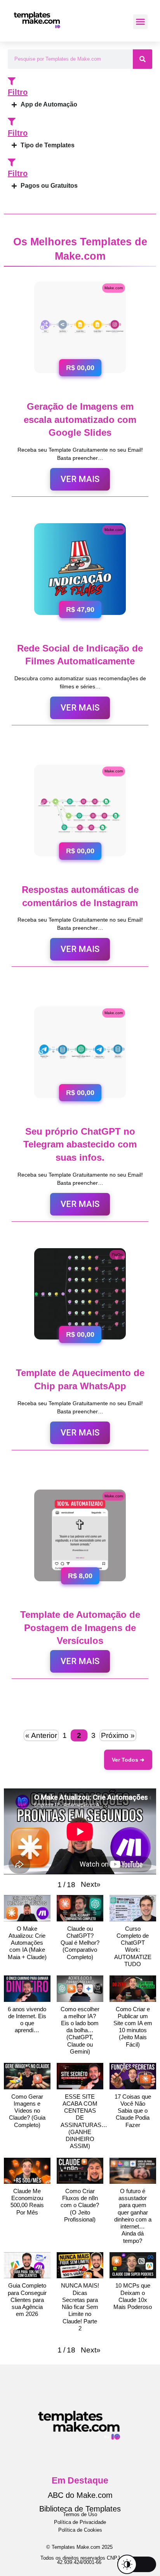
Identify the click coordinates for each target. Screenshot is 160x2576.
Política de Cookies (80, 2530)
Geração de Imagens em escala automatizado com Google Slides (80, 419)
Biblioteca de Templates (80, 2509)
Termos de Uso (80, 2514)
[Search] (143, 59)
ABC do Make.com (80, 2495)
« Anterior (41, 1735)
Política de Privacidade (80, 2522)
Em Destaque (80, 2480)
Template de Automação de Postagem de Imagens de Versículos (80, 1628)
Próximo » (118, 1735)
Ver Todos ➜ (128, 1760)
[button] (141, 22)
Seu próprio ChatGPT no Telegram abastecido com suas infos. (80, 1144)
